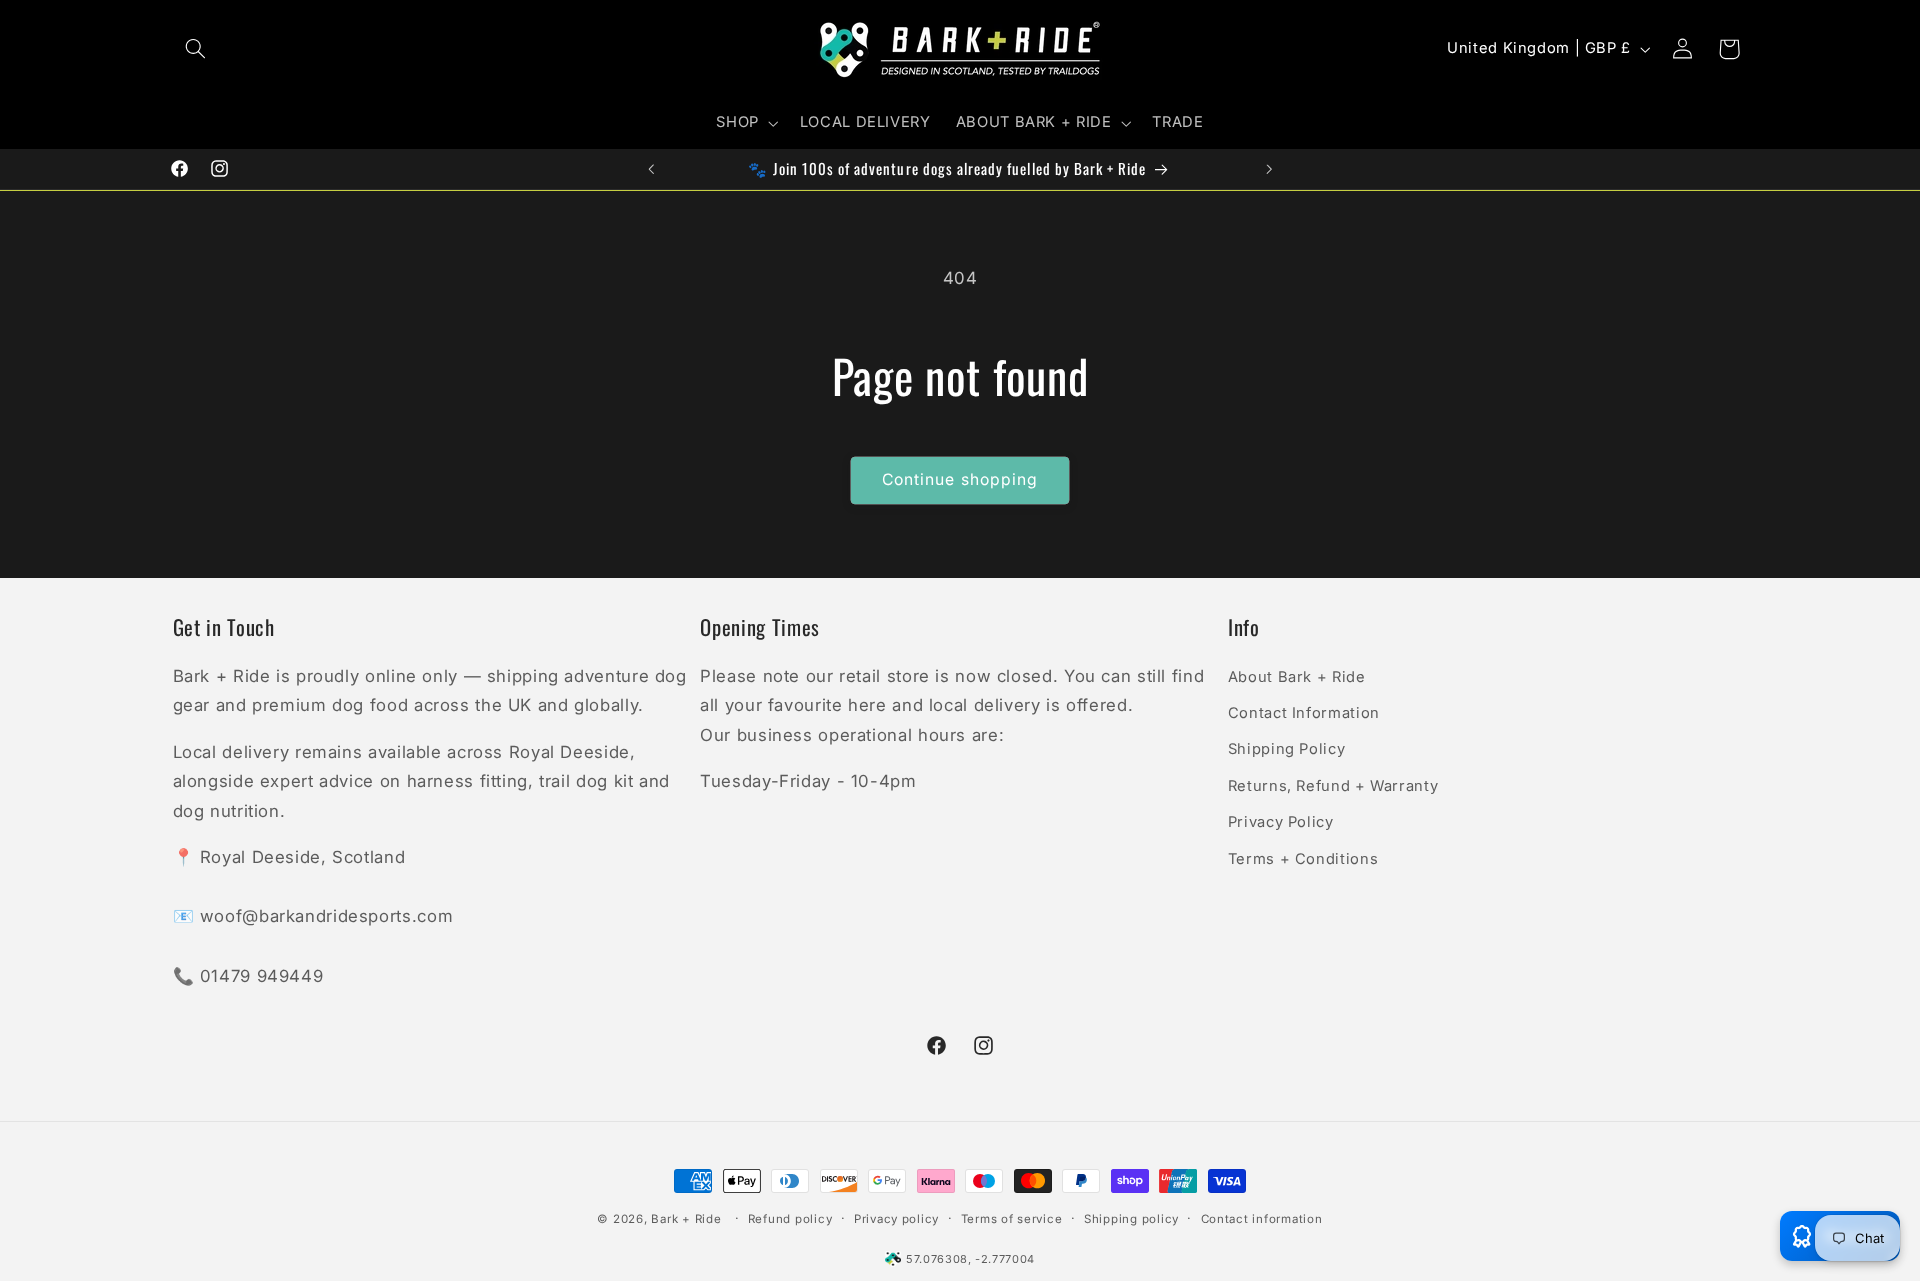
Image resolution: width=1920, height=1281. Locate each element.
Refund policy (790, 1219)
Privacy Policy (1281, 821)
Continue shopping (960, 479)
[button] (196, 49)
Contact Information (1304, 712)
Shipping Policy (1286, 749)
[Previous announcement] (651, 169)
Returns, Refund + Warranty (1333, 785)
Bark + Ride (686, 1219)
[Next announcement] (1269, 169)
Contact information (1262, 1219)
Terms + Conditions (1303, 858)
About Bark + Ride (1297, 676)
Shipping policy (1131, 1219)
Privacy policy (896, 1219)
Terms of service (1012, 1219)
